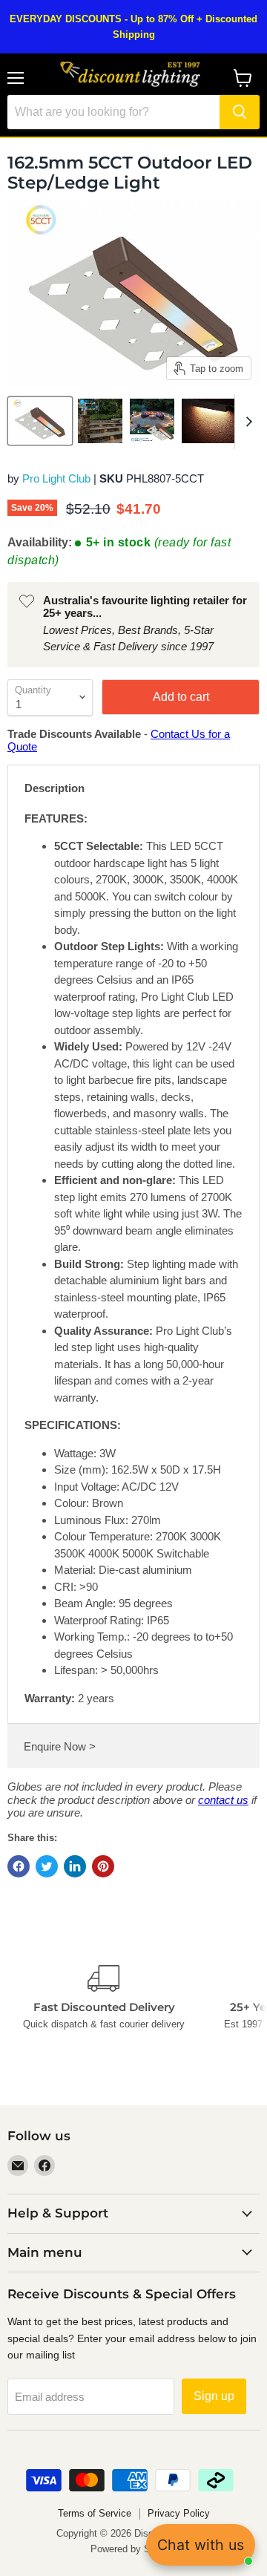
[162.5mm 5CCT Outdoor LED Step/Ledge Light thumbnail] (100, 421)
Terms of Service (95, 2513)
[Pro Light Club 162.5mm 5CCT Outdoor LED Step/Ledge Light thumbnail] (40, 421)
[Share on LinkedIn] (75, 1866)
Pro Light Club (56, 478)
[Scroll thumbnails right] (246, 422)
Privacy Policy (179, 2513)
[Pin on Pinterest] (103, 1866)
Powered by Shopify (133, 2549)
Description (55, 788)
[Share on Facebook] (19, 1866)
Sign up (214, 2396)
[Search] (240, 112)
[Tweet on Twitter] (47, 1866)
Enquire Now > (60, 1746)
